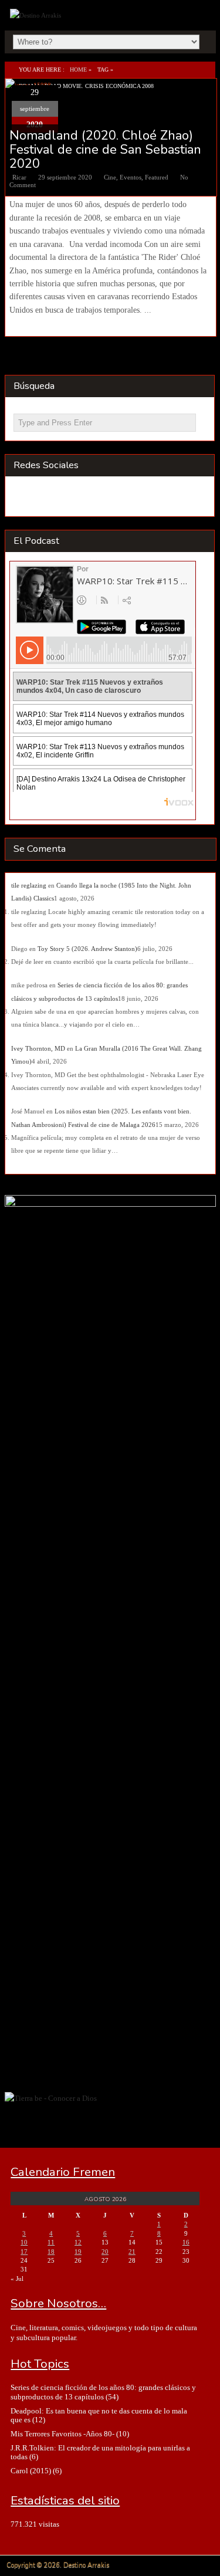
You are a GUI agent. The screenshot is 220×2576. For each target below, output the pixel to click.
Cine (110, 177)
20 (105, 2252)
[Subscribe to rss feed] (25, 498)
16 (186, 2242)
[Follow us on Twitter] (71, 498)
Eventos (131, 177)
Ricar (19, 177)
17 (24, 2252)
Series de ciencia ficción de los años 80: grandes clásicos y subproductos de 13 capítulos (103, 2392)
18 (51, 2252)
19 (78, 2252)
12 (78, 2242)
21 (132, 2252)
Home (78, 70)
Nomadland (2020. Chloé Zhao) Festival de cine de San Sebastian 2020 (105, 150)
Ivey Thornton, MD (38, 1048)
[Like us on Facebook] (48, 498)
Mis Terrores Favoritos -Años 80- (62, 2434)
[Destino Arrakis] (37, 15)
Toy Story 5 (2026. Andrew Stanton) (87, 949)
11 (51, 2242)
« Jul (17, 2279)
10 (24, 2242)
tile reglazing (29, 885)
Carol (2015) (31, 2471)
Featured (157, 177)
